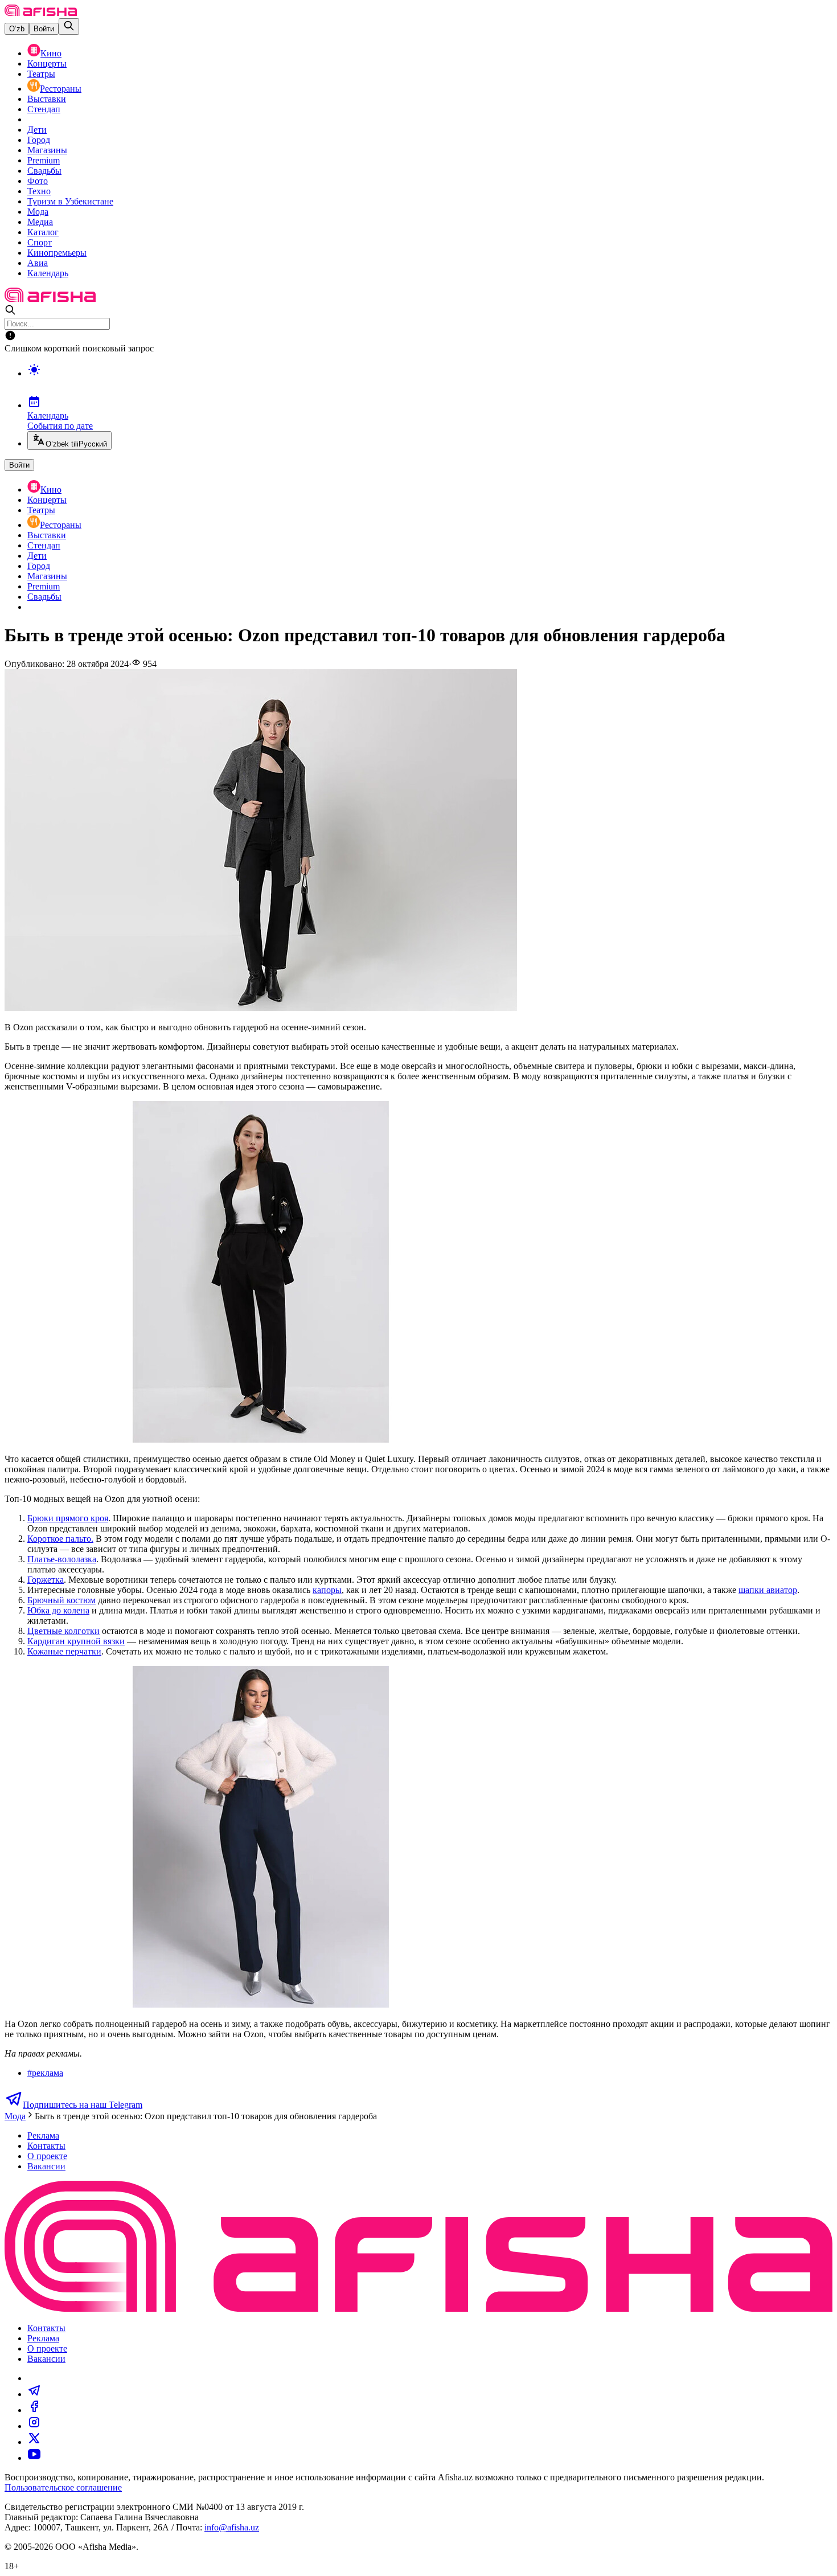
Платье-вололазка (62, 1559)
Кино (51, 53)
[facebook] (34, 2410)
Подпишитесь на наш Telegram (83, 2105)
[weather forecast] (430, 382)
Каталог (43, 232)
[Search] (69, 26)
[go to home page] (41, 13)
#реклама (45, 2073)
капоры (327, 1590)
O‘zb (17, 29)
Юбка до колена (58, 1610)
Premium (44, 160)
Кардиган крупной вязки (76, 1641)
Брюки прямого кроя (68, 1518)
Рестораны (61, 89)
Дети (37, 130)
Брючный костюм (61, 1600)
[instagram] (34, 2426)
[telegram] (34, 2394)
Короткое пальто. (60, 1539)
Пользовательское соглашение (63, 2487)
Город (39, 140)
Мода (38, 212)
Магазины (47, 150)
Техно (39, 191)
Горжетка (46, 1580)
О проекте (47, 2156)
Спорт (40, 242)
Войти (44, 29)
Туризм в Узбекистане (70, 201)
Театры (41, 74)
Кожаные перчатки (64, 1651)
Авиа (38, 263)
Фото (38, 181)
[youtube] (34, 2458)
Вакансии (46, 2166)
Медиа (40, 222)
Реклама (43, 2135)
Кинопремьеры (57, 253)
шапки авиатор (768, 1590)
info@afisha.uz (232, 2527)
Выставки (47, 99)
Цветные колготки (63, 1631)
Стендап (44, 109)
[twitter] (34, 2442)
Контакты (46, 2146)
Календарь (48, 273)
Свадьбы (44, 171)
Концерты (47, 64)
